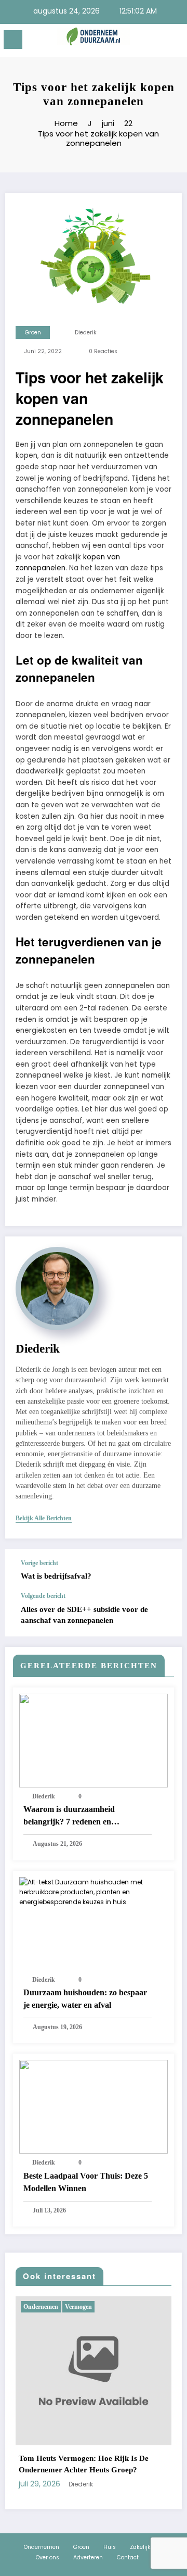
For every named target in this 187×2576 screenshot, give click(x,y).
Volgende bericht (43, 1596)
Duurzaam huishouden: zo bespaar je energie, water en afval (85, 1999)
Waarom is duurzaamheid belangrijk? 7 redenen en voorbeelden (69, 1816)
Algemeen (108, 2307)
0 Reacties (103, 351)
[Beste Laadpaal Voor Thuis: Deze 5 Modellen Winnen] (94, 2106)
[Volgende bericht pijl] (163, 1615)
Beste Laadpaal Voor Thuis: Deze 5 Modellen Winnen (86, 2182)
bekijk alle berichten (44, 1518)
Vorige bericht (39, 1563)
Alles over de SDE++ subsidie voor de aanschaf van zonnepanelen (84, 1615)
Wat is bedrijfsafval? (56, 1576)
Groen (33, 333)
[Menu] (13, 40)
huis (133, 2307)
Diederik (86, 333)
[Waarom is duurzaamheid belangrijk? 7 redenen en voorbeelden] (94, 1740)
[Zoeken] (156, 41)
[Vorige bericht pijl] (163, 1571)
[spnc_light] (174, 42)
